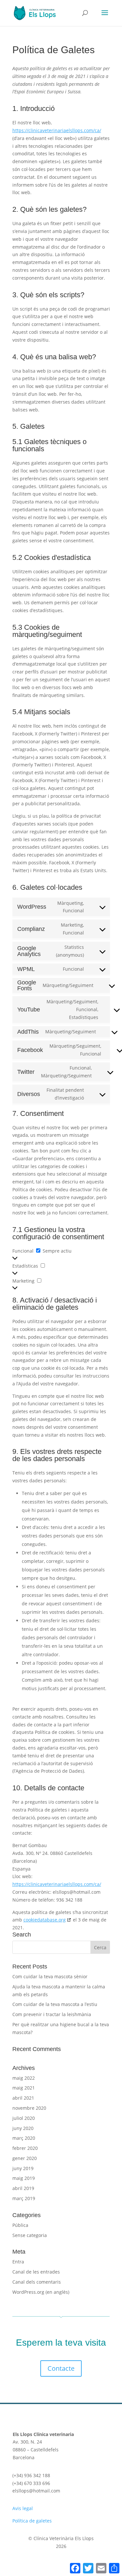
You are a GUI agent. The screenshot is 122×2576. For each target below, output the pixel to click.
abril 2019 (23, 2188)
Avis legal (23, 2508)
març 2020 (24, 2138)
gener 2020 (25, 2158)
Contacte (61, 2368)
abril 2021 (23, 2098)
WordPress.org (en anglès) (41, 2292)
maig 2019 (24, 2178)
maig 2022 (24, 2078)
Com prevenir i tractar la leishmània (52, 2014)
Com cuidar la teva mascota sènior (50, 1976)
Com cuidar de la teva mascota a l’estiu (55, 2004)
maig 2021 (24, 2088)
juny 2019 (23, 2168)
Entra (18, 2262)
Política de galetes (32, 2521)
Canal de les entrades (36, 2272)
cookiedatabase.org (45, 1920)
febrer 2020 (25, 2148)
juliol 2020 (24, 2118)
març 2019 (24, 2198)
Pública (20, 2225)
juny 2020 (23, 2128)
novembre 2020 (29, 2108)
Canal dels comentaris (37, 2282)
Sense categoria (30, 2235)
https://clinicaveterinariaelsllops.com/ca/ (57, 130)
